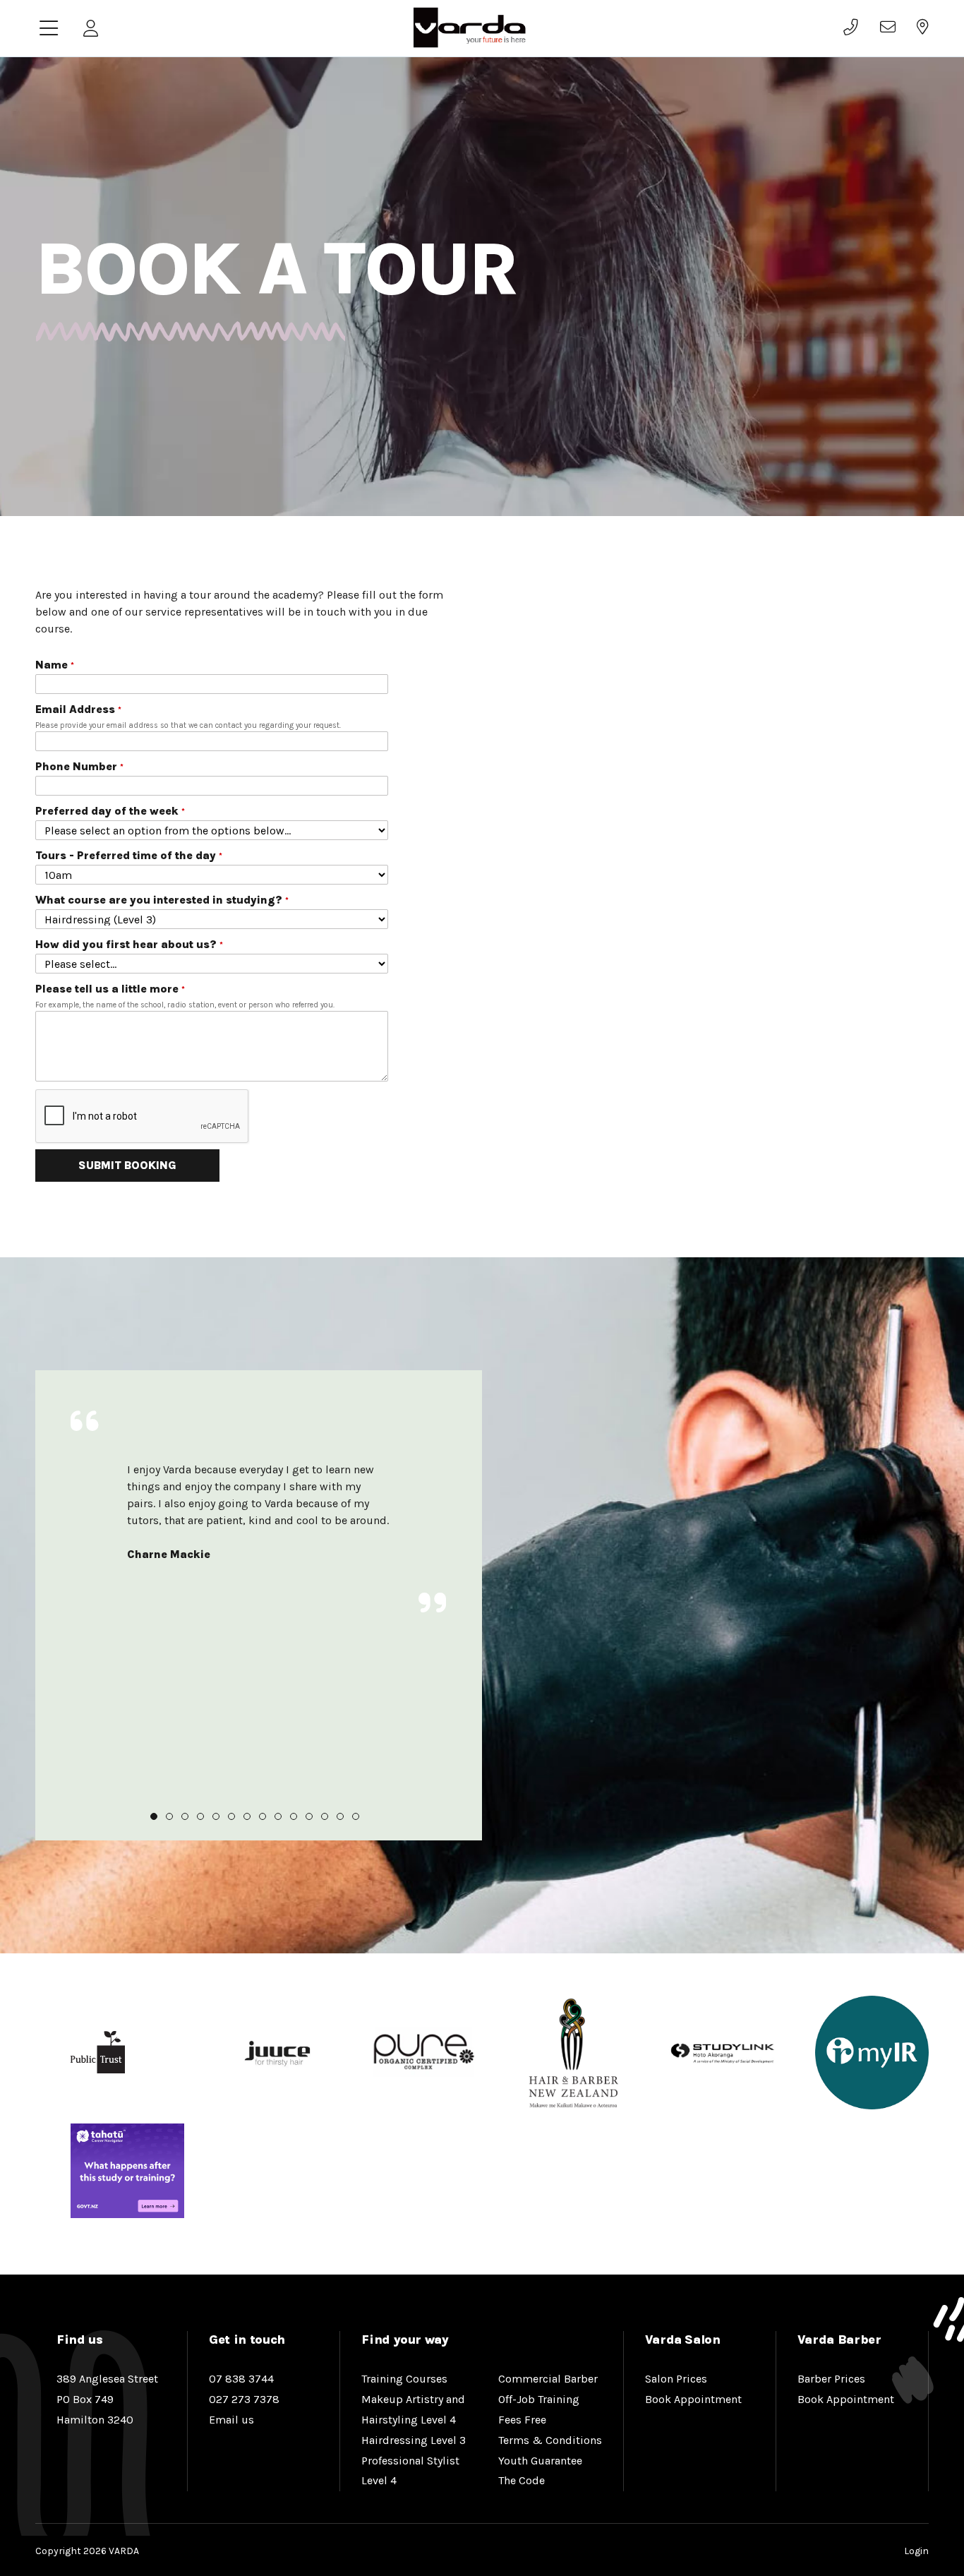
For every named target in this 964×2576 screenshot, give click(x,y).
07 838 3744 (241, 2379)
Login (916, 2551)
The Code (522, 2480)
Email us (231, 2420)
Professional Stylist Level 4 (410, 2471)
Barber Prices (831, 2379)
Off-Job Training (539, 2399)
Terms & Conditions (550, 2440)
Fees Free (522, 2420)
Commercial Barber (548, 2379)
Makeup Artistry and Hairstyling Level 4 (413, 2409)
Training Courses (404, 2379)
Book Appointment (693, 2399)
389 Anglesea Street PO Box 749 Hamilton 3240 (107, 2399)
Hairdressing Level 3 (414, 2440)
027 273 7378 (244, 2399)
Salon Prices (676, 2379)
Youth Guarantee (540, 2461)
